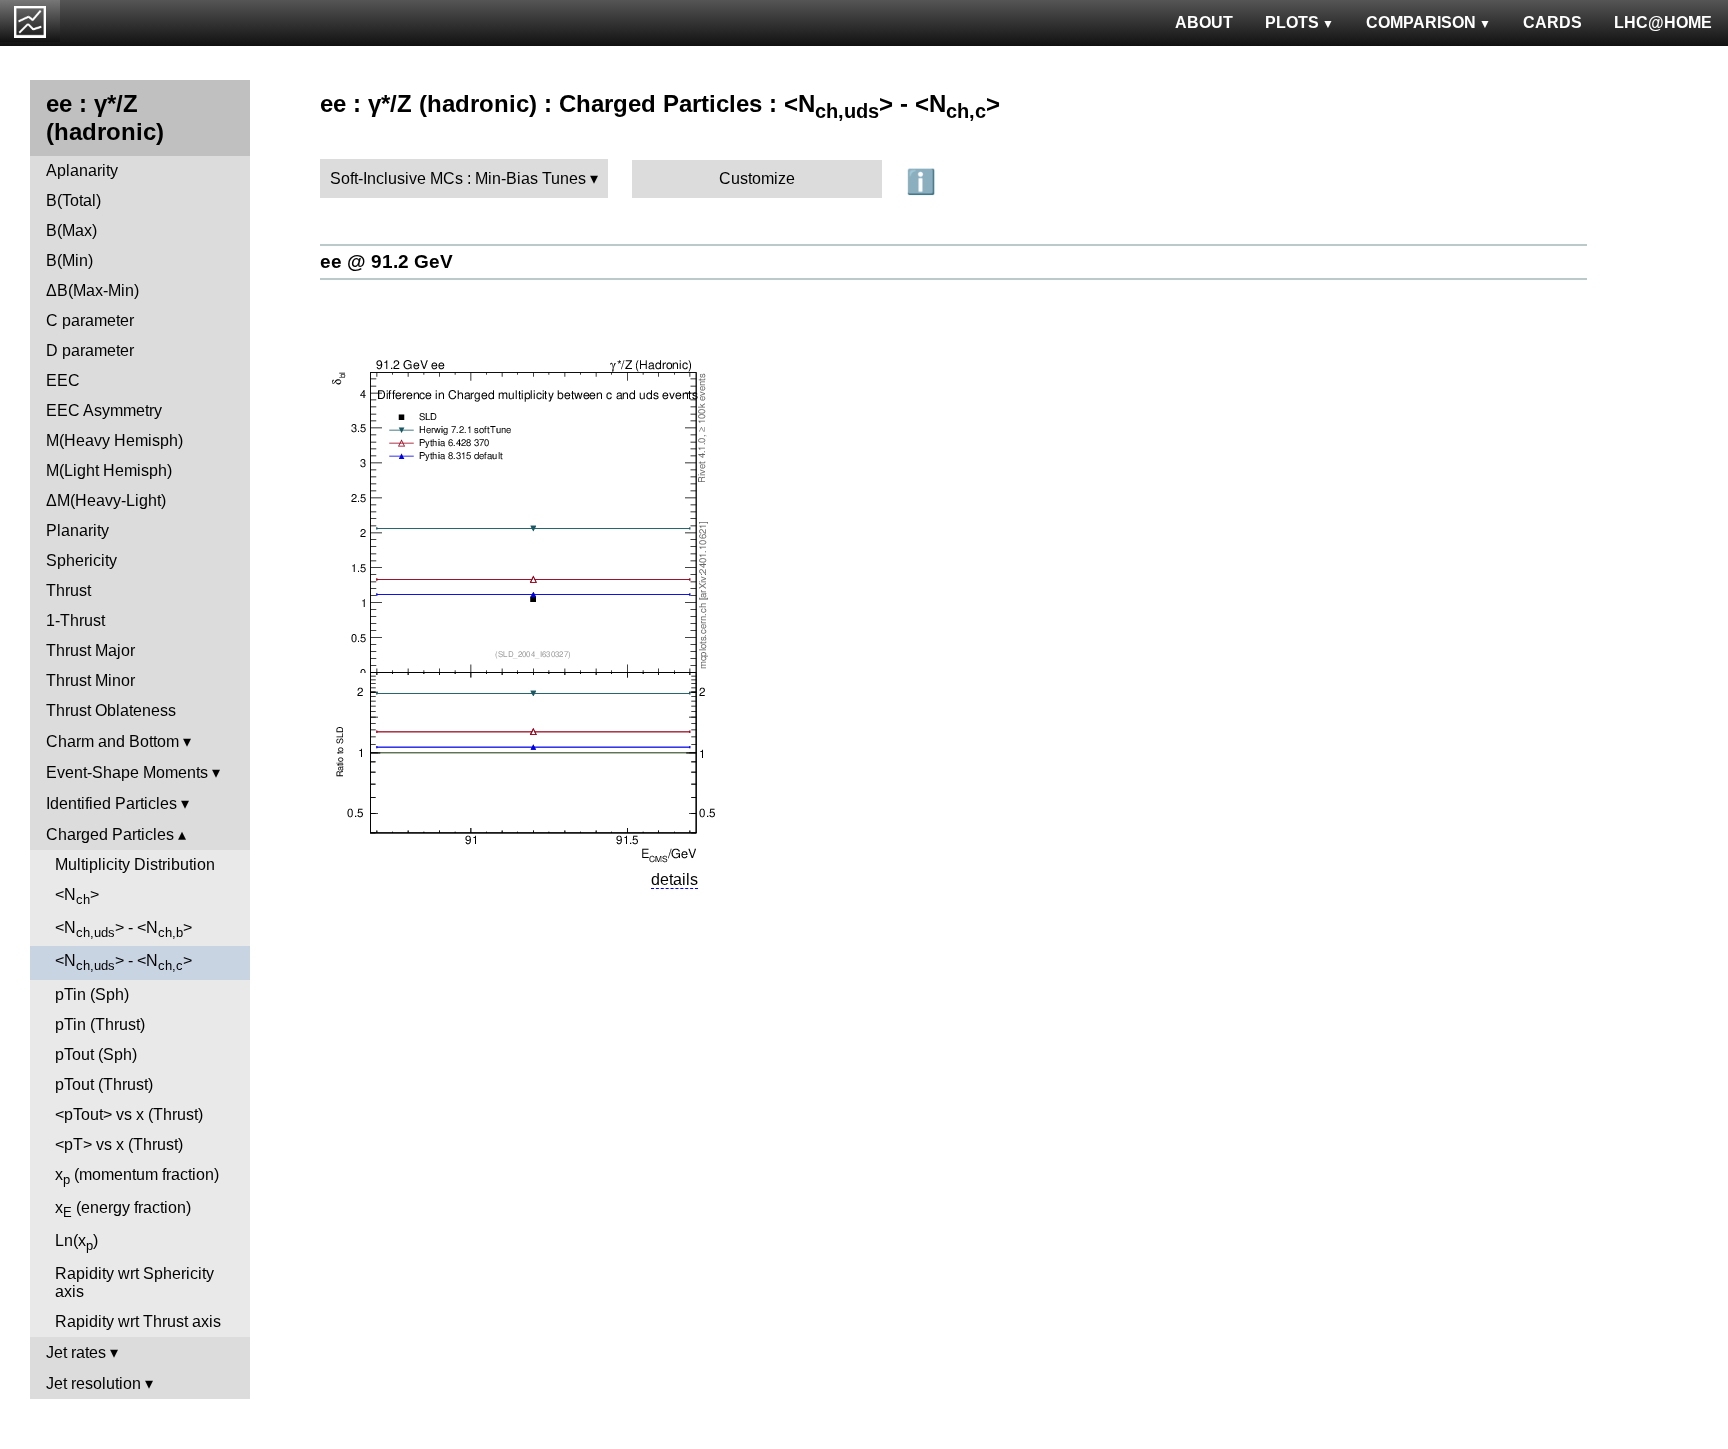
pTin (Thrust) (100, 1024)
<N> (77, 896)
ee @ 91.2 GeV (386, 261)
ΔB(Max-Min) (92, 290)
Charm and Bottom (112, 741)
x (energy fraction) (123, 1209)
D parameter (90, 350)
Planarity (77, 530)
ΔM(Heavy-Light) (106, 500)
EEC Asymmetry (104, 410)
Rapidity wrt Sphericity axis (134, 1282)
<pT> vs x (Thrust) (119, 1144)
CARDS (1552, 22)
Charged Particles (110, 834)
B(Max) (71, 230)
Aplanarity (82, 170)
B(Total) (73, 200)
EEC (63, 380)
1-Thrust (75, 620)
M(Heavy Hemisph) (114, 440)
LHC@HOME (1663, 22)
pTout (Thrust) (104, 1084)
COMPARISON (1421, 22)
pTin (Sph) (92, 994)
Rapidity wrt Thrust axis (138, 1321)
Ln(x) (76, 1242)
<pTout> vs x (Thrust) (129, 1114)
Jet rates (76, 1352)
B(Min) (69, 260)
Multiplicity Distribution (135, 864)
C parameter (90, 320)
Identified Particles (111, 803)
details (674, 879)
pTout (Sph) (96, 1054)
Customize (757, 178)
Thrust (68, 590)
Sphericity (81, 560)
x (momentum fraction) (137, 1176)
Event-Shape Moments (127, 772)
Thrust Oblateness (111, 710)
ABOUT (1204, 22)
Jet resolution (93, 1383)
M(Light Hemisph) (109, 470)
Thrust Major (90, 650)
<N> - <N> (123, 929)
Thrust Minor (90, 680)
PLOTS (1292, 22)
